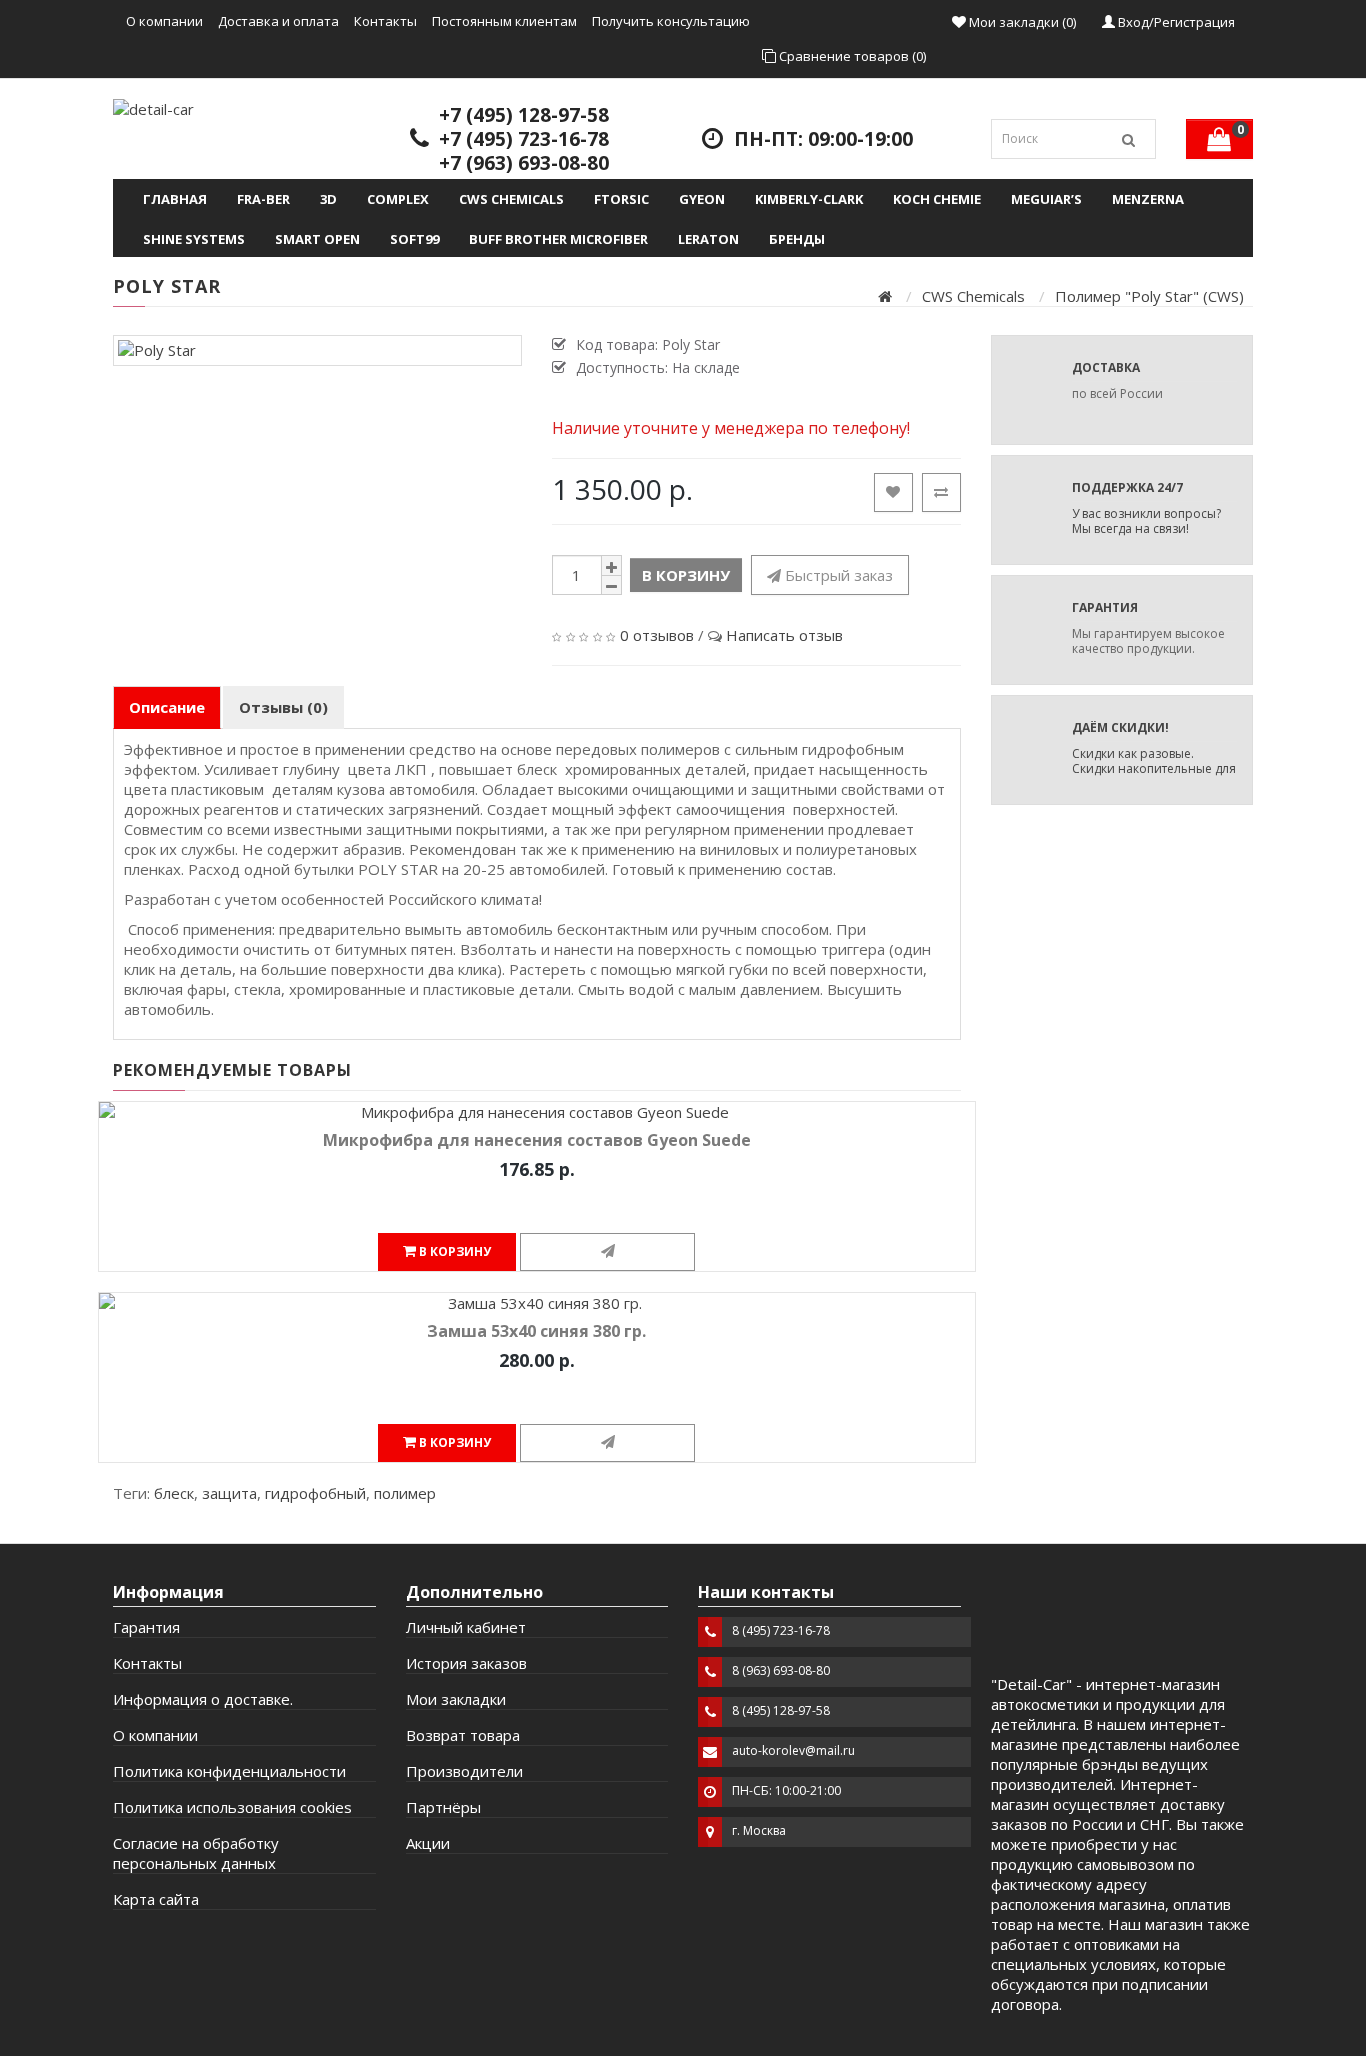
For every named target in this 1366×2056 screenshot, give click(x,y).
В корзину (686, 575)
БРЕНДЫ (797, 239)
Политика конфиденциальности (229, 1771)
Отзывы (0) (283, 707)
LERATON (708, 239)
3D (328, 199)
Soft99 (414, 239)
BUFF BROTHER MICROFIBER (558, 239)
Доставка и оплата (278, 21)
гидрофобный (315, 1493)
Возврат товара (463, 1735)
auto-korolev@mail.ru (793, 1750)
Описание (167, 707)
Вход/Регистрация (1175, 22)
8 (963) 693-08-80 (781, 1670)
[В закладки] (893, 492)
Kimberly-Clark (809, 199)
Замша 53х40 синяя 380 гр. (536, 1331)
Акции (428, 1843)
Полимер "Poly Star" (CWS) (1149, 296)
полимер (405, 1493)
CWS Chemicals (511, 199)
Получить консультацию (671, 21)
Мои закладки (456, 1699)
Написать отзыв (784, 635)
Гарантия (146, 1627)
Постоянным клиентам (504, 21)
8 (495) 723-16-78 (781, 1630)
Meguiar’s (1046, 199)
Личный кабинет (466, 1627)
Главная (175, 199)
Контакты (385, 21)
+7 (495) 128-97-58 (524, 115)
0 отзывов (657, 635)
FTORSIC (621, 199)
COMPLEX (398, 199)
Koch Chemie (937, 199)
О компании (164, 21)
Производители (464, 1771)
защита (229, 1493)
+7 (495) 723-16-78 (524, 139)
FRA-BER (263, 199)
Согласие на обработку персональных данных (196, 1853)
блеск (174, 1493)
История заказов (466, 1663)
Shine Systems (194, 239)
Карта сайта (156, 1899)
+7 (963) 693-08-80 (524, 163)
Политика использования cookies (232, 1807)
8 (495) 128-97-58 (781, 1710)
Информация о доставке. (203, 1699)
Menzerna (1148, 199)
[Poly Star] (317, 350)
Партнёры (443, 1807)
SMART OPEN (317, 239)
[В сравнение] (941, 492)
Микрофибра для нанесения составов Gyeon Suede (537, 1140)
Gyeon (702, 199)
